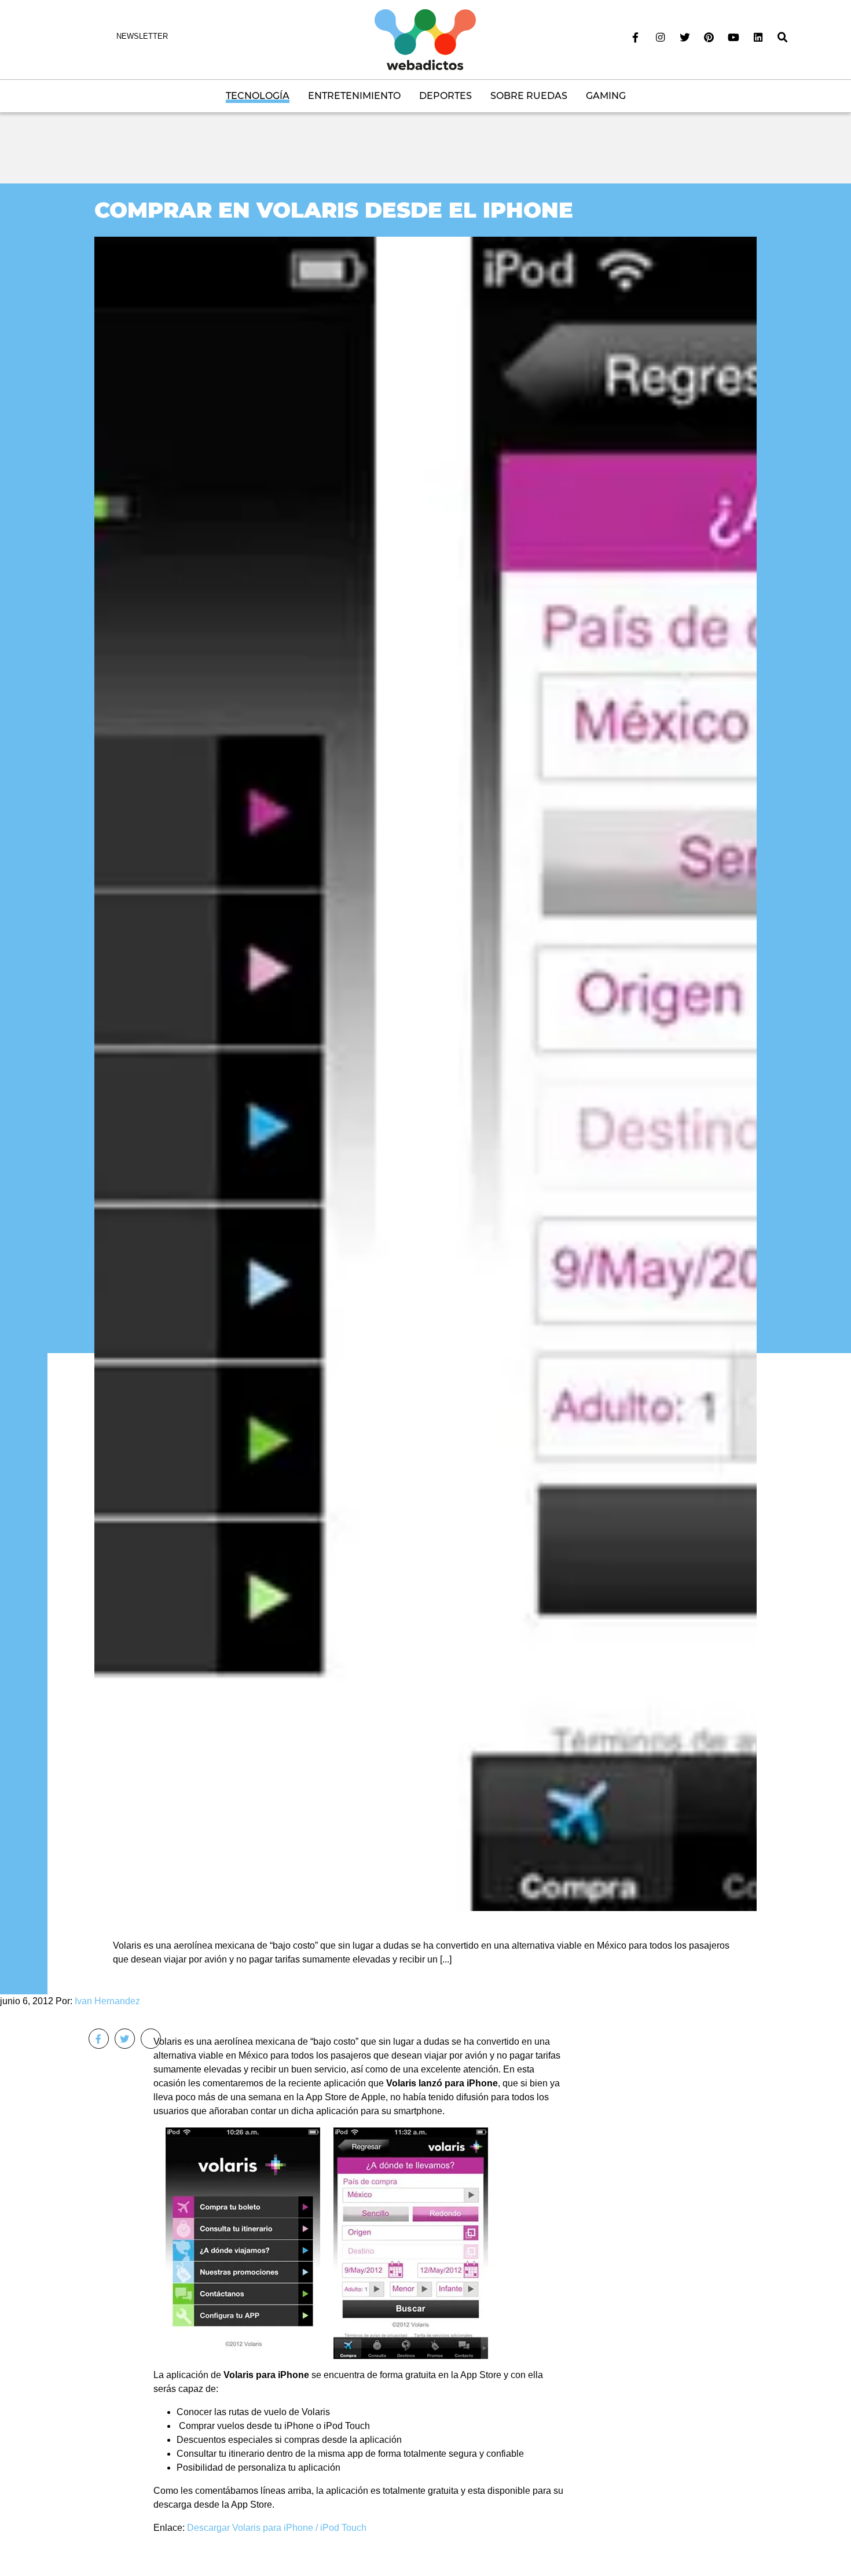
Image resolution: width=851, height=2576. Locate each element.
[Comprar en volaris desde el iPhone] (425, 1073)
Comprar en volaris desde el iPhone (334, 210)
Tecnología (258, 96)
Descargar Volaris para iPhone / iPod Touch (277, 2528)
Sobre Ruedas (529, 96)
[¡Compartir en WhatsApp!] (151, 2039)
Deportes (445, 96)
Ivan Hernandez (107, 2001)
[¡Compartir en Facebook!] (99, 2039)
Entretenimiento (354, 96)
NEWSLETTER (142, 36)
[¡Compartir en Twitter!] (125, 2039)
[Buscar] (783, 38)
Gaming (606, 96)
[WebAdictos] (425, 39)
